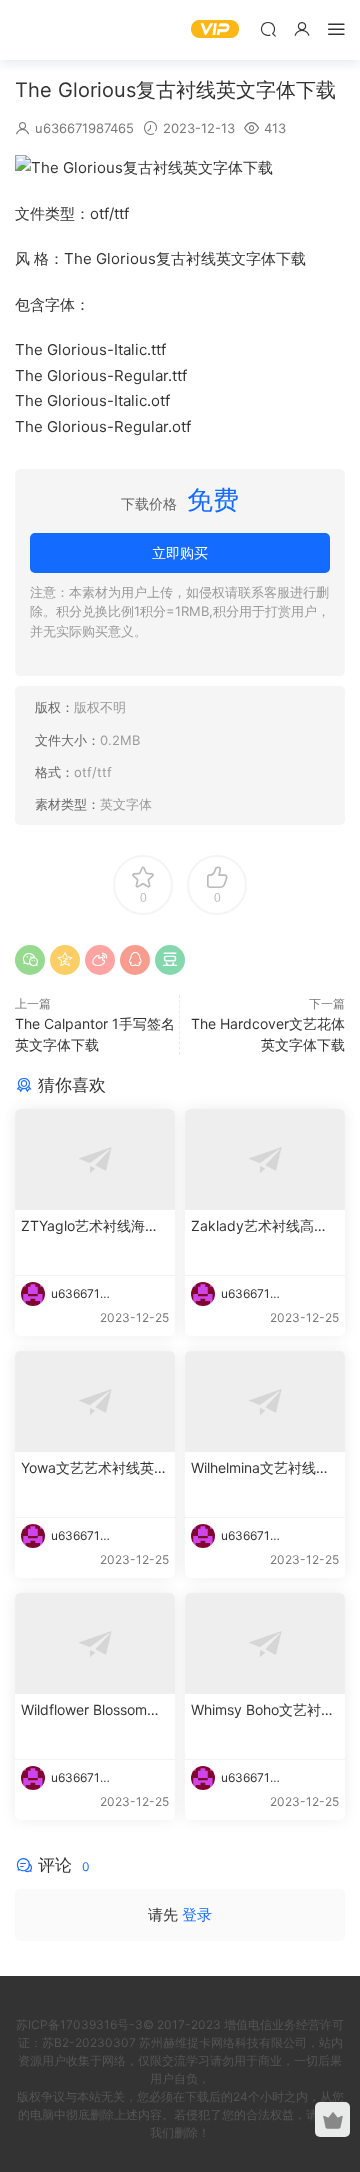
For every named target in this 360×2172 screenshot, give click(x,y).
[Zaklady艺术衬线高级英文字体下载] (265, 1159)
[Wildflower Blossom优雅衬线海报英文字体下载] (95, 1643)
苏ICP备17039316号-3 (79, 2024)
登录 (197, 1914)
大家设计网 (45, 30)
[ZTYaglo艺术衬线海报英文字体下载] (95, 1159)
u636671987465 (84, 128)
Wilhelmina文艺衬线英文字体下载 (260, 1468)
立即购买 (180, 552)
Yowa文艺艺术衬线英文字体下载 (94, 1468)
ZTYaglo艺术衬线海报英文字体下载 (90, 1226)
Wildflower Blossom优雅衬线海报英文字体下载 (91, 1710)
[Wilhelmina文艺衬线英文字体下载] (265, 1401)
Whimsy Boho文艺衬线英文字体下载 (263, 1710)
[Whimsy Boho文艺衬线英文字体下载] (265, 1643)
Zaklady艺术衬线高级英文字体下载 (259, 1226)
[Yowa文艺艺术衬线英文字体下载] (95, 1401)
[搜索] (268, 28)
